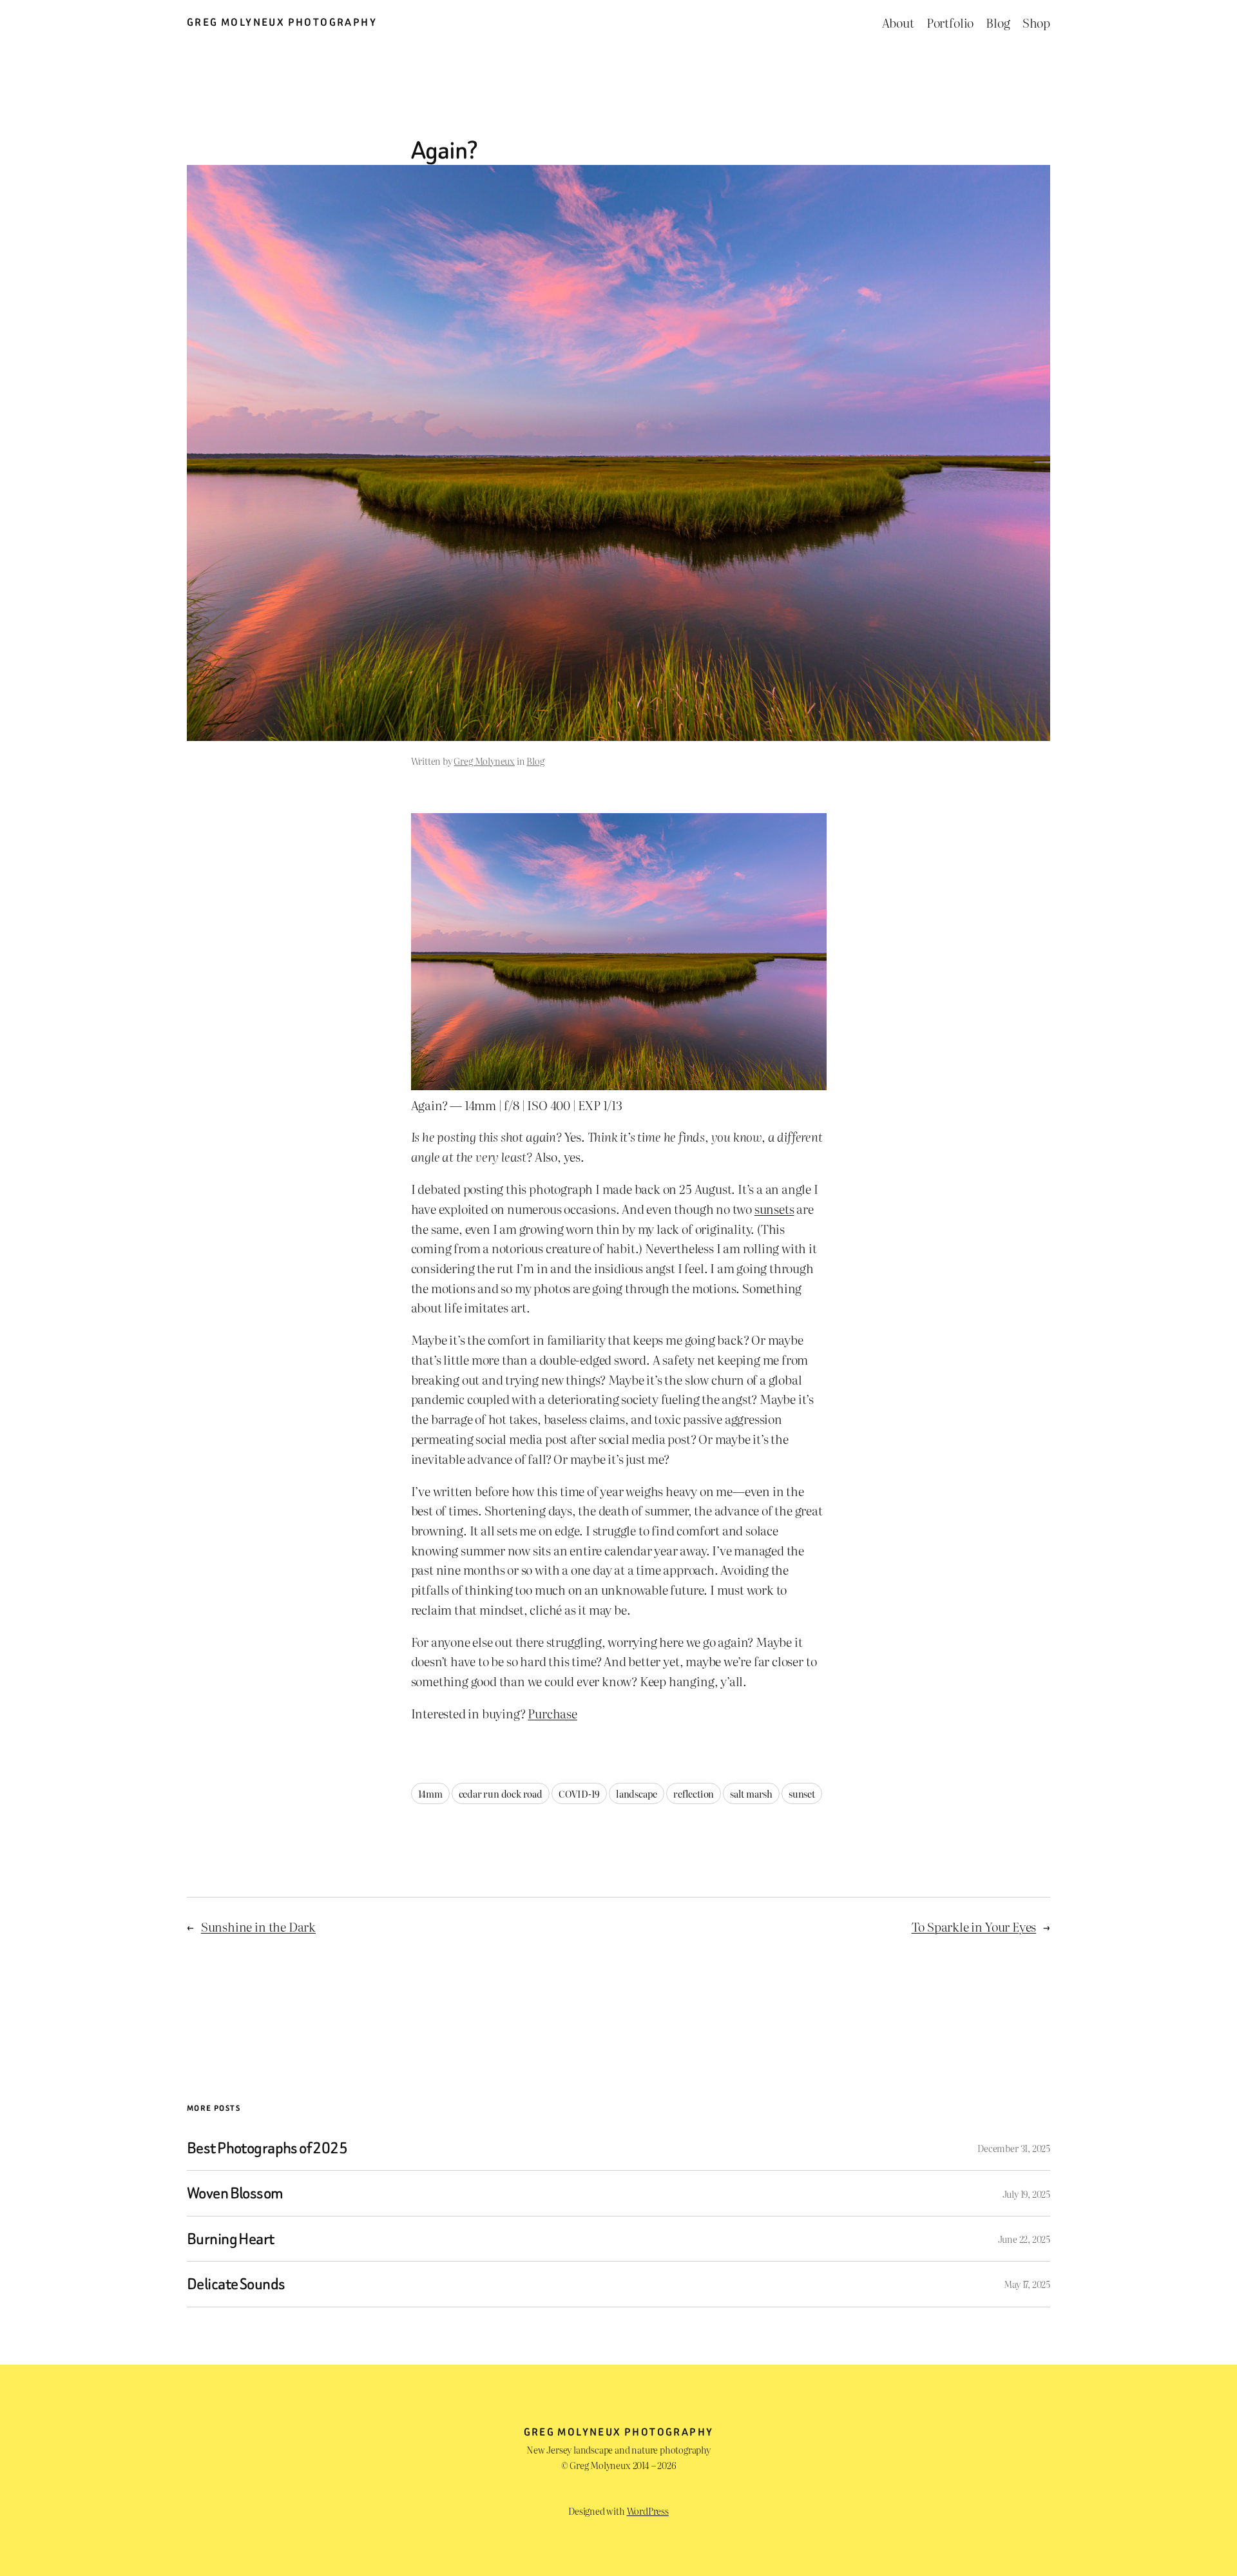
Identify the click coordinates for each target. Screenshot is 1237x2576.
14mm (430, 1793)
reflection (694, 1793)
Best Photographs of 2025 (267, 2148)
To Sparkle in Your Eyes (974, 1926)
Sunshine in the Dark (258, 1926)
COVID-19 (579, 1793)
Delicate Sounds (236, 2284)
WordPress (648, 2511)
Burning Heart (231, 2239)
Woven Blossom (235, 2193)
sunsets (774, 1208)
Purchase (552, 1713)
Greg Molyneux (484, 761)
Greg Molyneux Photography (282, 22)
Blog (535, 761)
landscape (637, 1793)
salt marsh (751, 1793)
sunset (802, 1793)
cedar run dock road (501, 1793)
